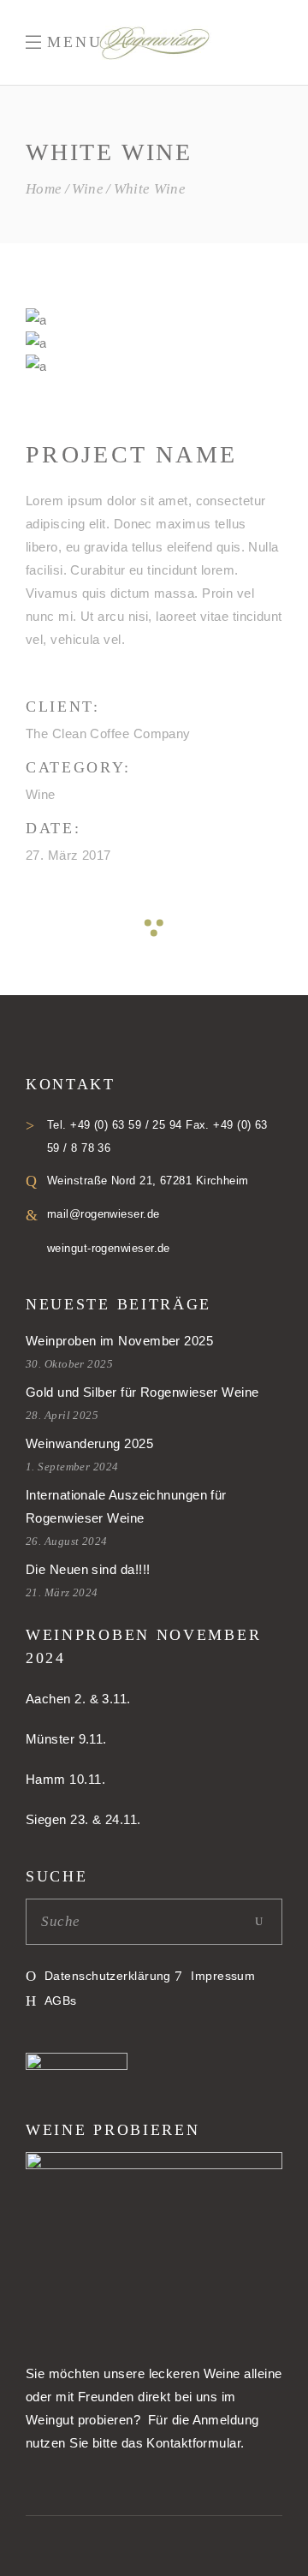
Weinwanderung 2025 (89, 1443)
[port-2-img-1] (36, 343)
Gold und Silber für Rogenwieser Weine (142, 1392)
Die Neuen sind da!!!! (88, 1569)
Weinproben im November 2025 (119, 1341)
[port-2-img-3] (36, 320)
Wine (88, 189)
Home (44, 189)
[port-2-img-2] (36, 366)
